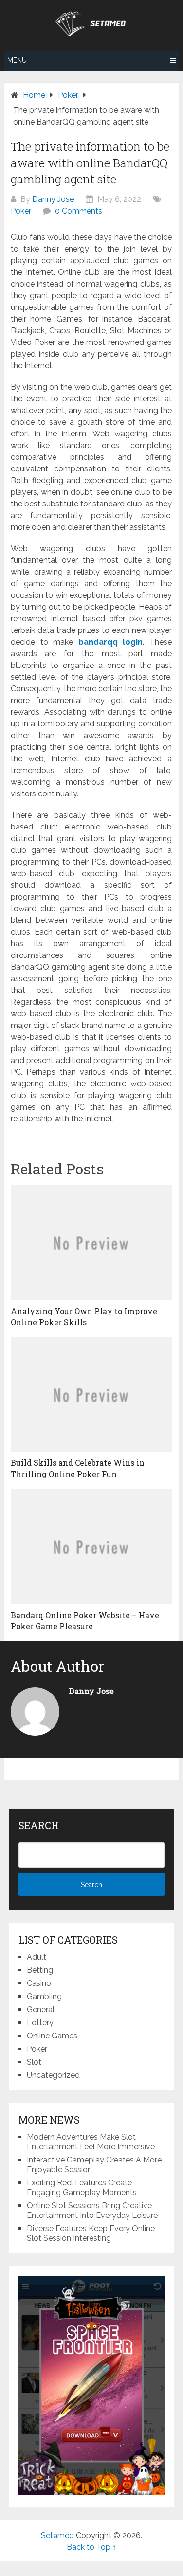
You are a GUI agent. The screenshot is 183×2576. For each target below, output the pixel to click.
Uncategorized (53, 2075)
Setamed (57, 2535)
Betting (40, 1970)
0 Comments (79, 211)
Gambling (44, 1996)
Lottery (40, 2023)
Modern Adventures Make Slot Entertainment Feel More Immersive (91, 2142)
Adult (37, 1957)
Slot (34, 2062)
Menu (17, 60)
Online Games (52, 2036)
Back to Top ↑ (91, 2547)
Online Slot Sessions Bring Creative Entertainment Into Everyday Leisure (92, 2210)
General (41, 2009)
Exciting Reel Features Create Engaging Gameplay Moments (82, 2188)
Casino (39, 1983)
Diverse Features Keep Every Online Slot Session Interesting (91, 2233)
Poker (21, 211)
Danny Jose (53, 199)
